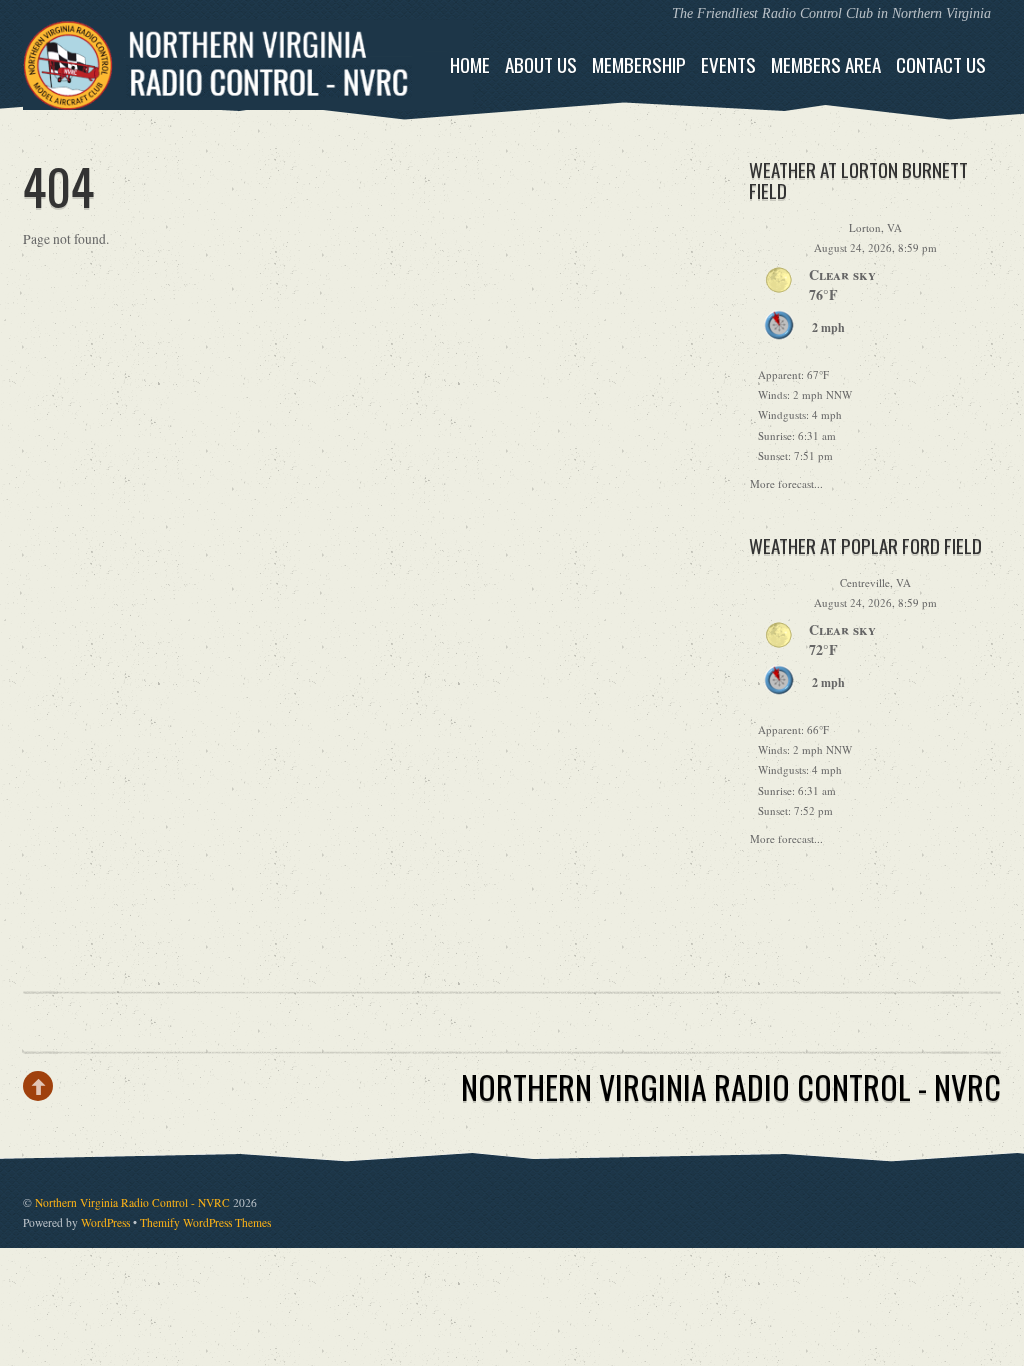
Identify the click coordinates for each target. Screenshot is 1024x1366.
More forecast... (786, 481)
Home (470, 64)
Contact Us (941, 64)
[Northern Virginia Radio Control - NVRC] (248, 93)
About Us (541, 64)
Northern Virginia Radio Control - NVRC (132, 1202)
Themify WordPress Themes (205, 1222)
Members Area (826, 64)
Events (728, 64)
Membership (639, 64)
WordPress (105, 1222)
